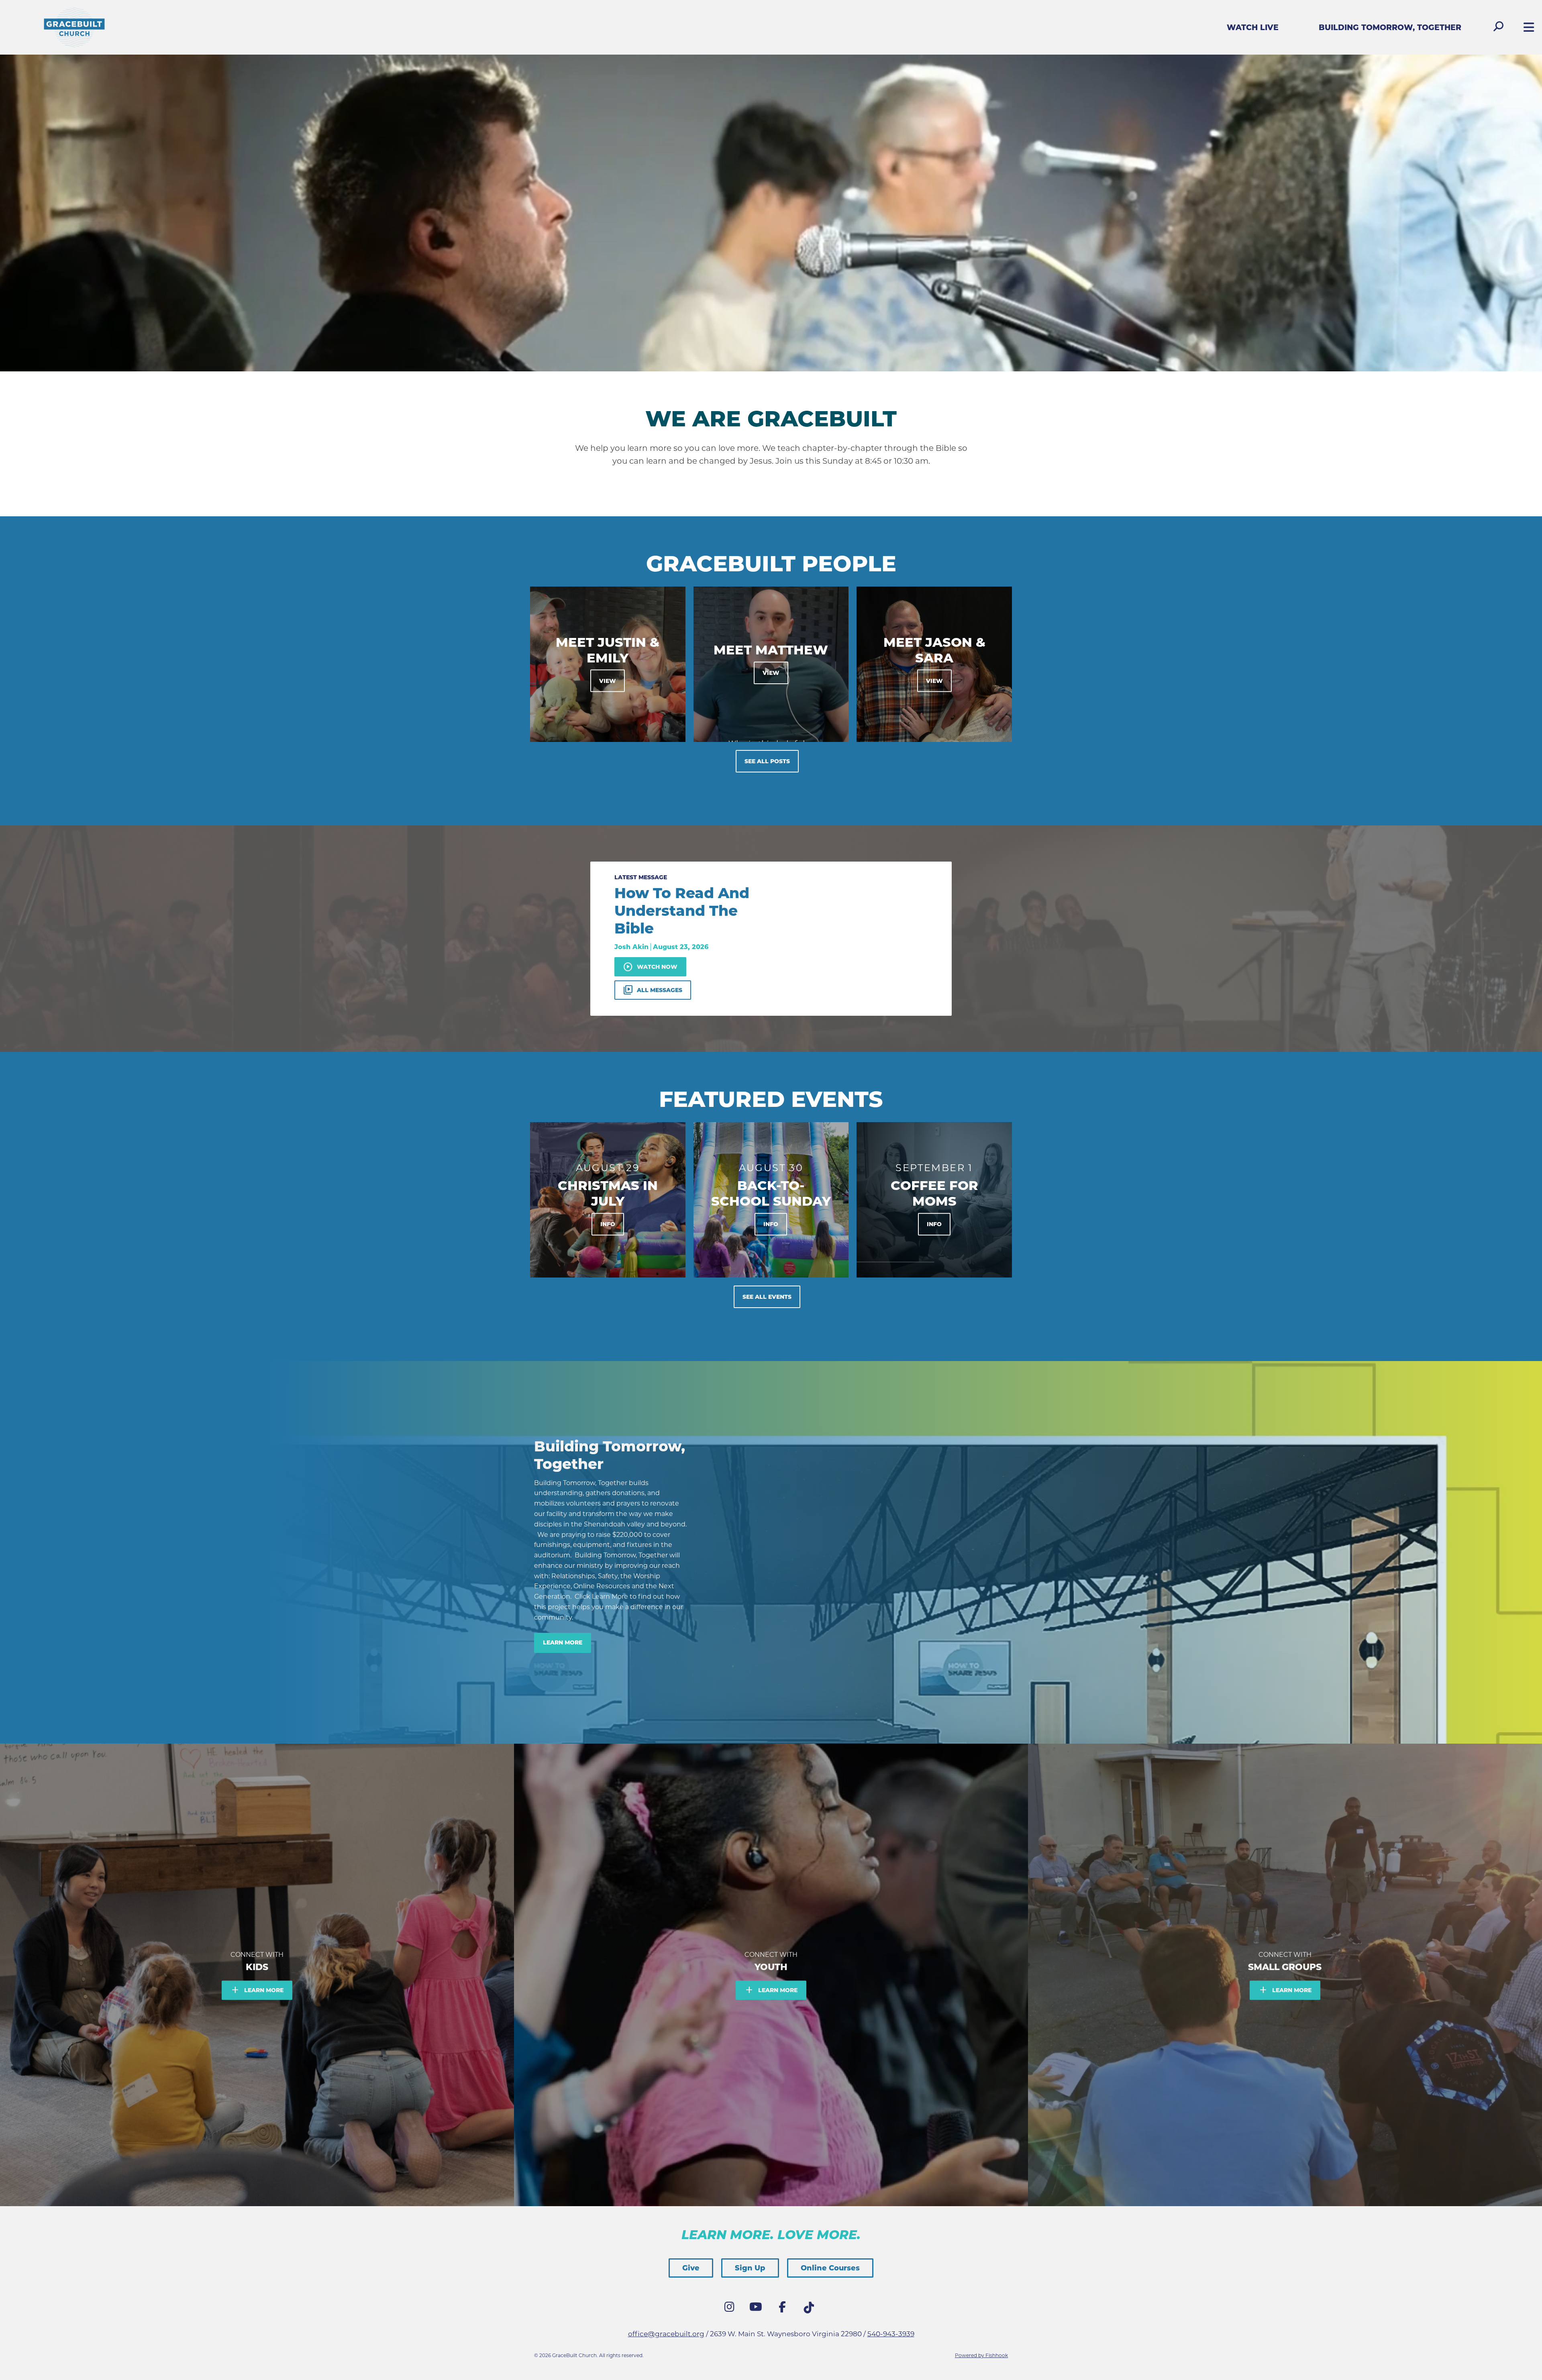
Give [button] (691, 2268)
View (608, 681)
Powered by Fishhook (981, 2355)
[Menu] (1527, 28)
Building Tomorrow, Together (1390, 28)
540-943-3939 (891, 2334)
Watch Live (1253, 28)
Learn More (563, 1642)
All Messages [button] (653, 990)
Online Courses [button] (830, 2268)
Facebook (784, 2309)
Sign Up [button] (750, 2268)
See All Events (767, 1297)
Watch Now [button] (650, 967)
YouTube (758, 2309)
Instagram (731, 2309)
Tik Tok (811, 2310)
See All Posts (767, 761)
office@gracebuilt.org (666, 2334)
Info (608, 1224)
